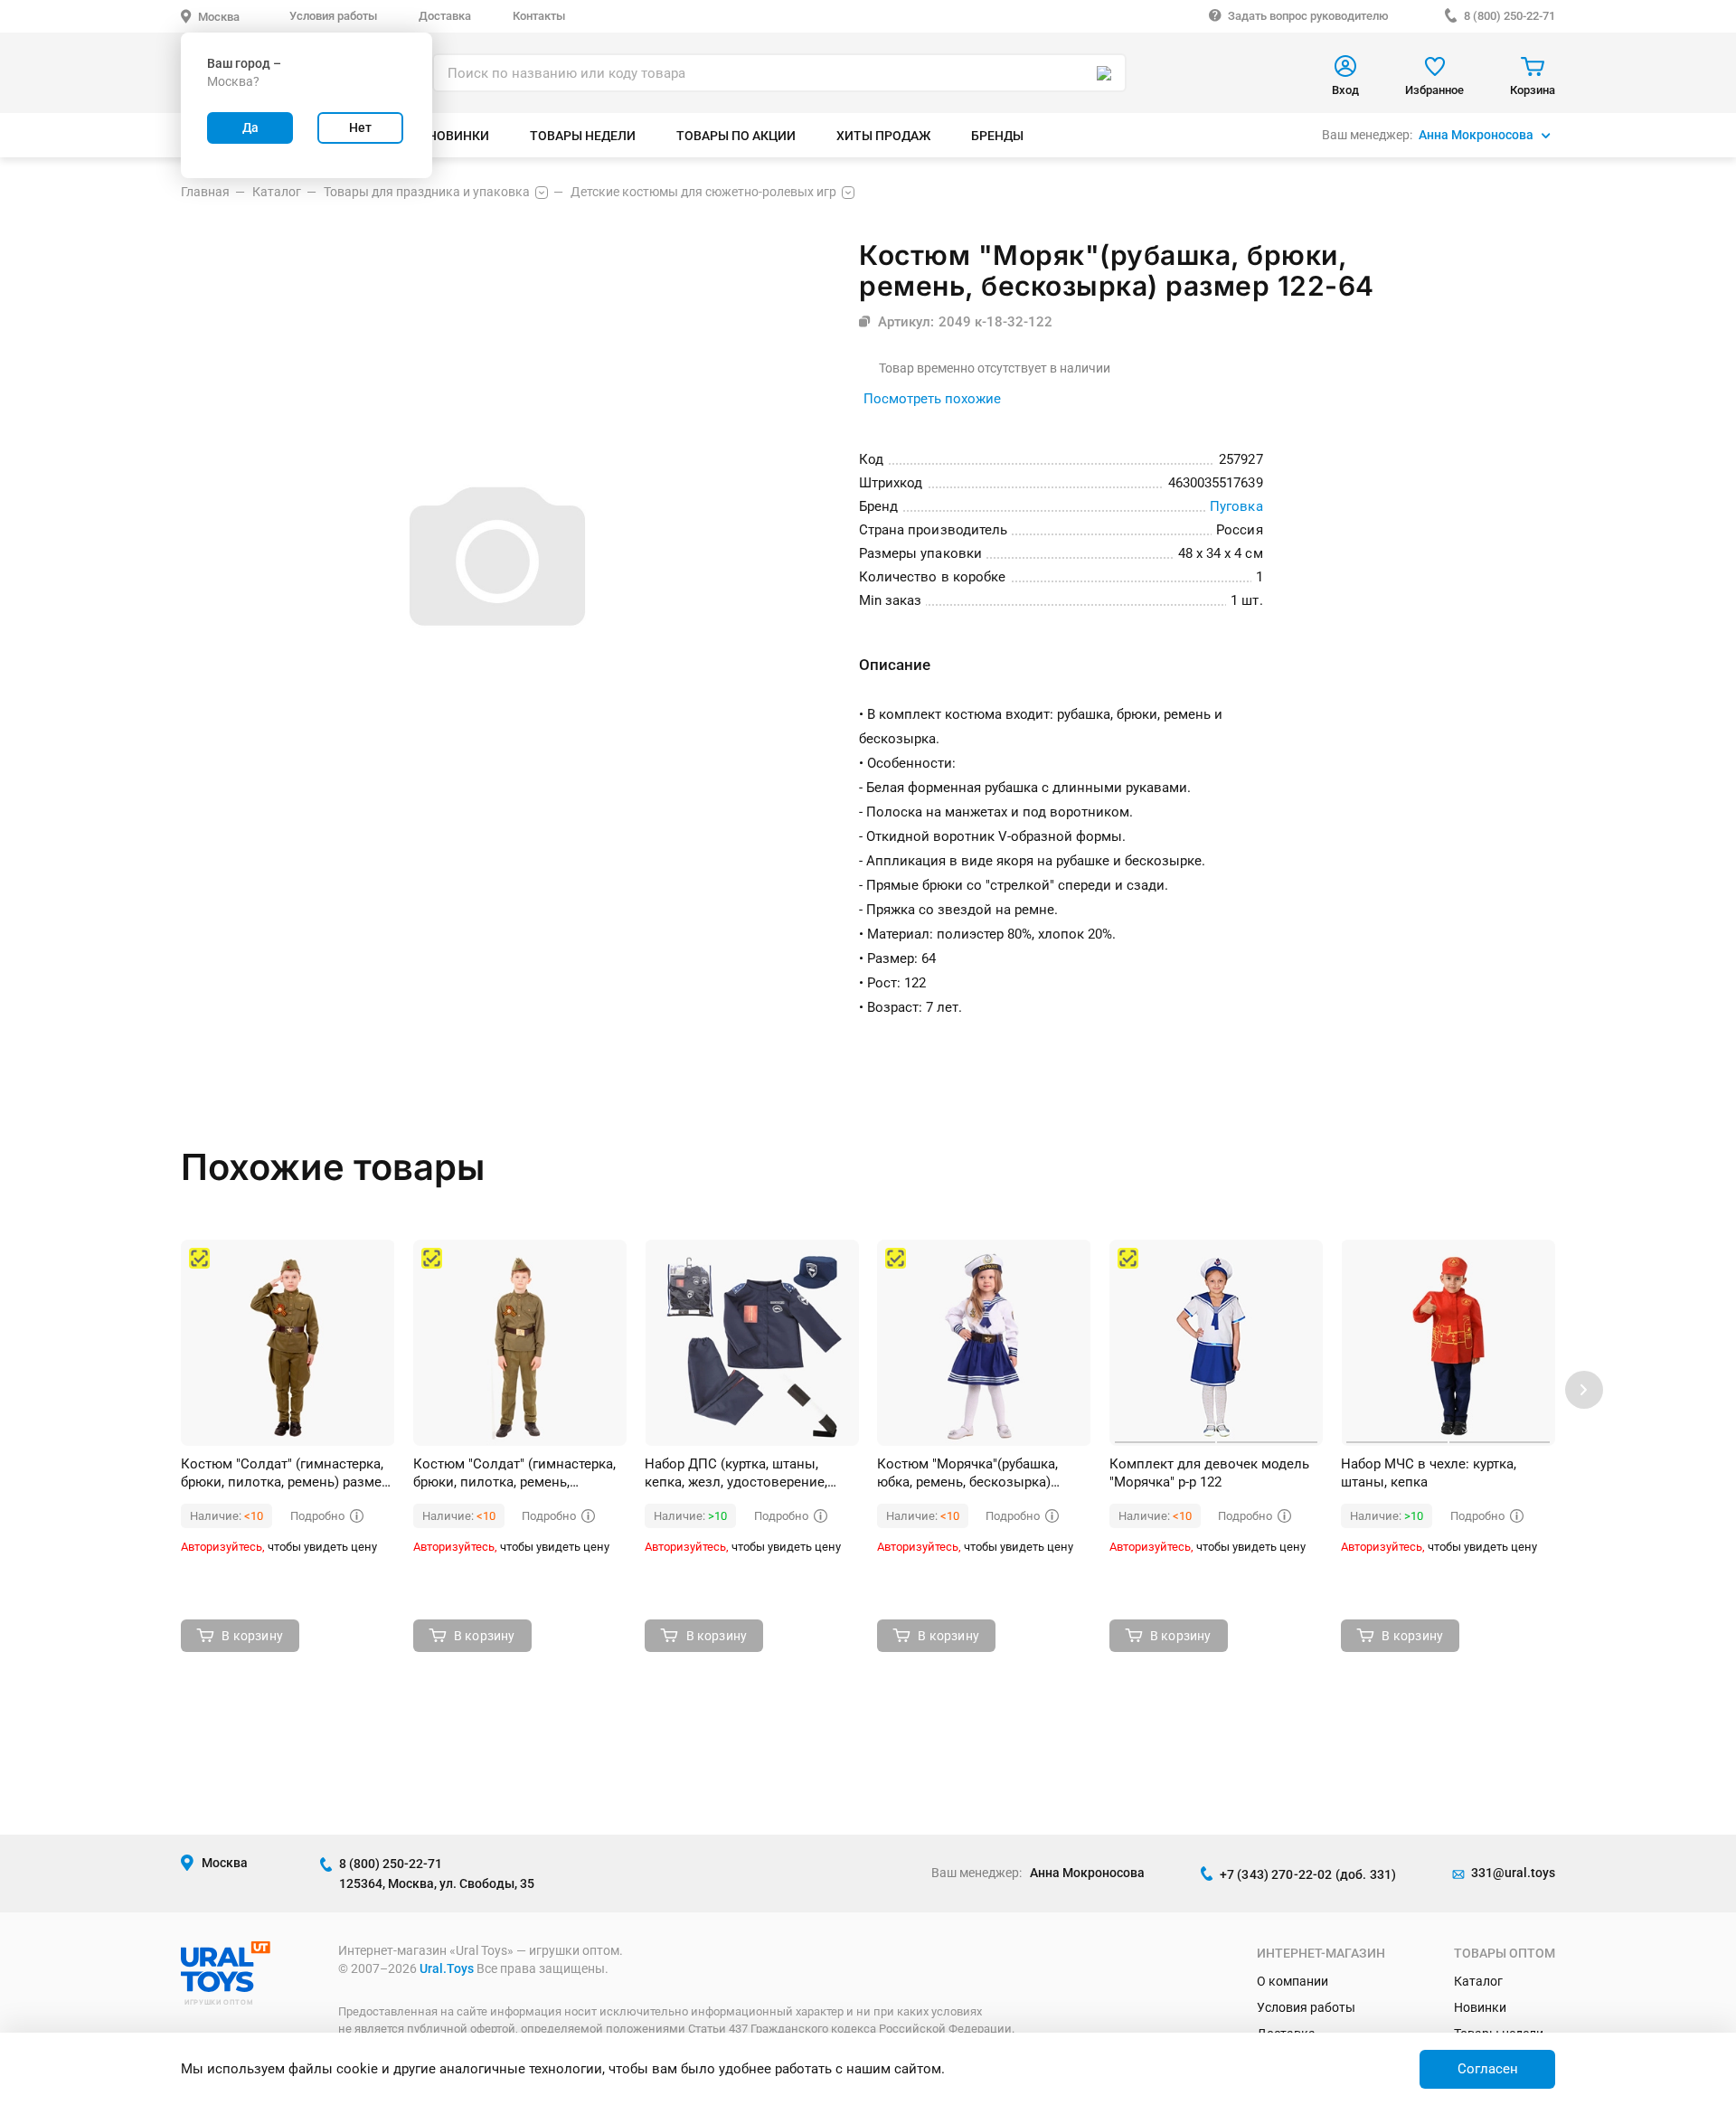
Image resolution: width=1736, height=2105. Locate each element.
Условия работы (333, 16)
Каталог (1478, 1981)
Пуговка (1236, 506)
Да (250, 127)
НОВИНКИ (458, 136)
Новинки (1480, 2007)
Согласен (1488, 2069)
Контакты (539, 16)
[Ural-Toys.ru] (226, 1987)
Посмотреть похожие (932, 399)
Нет (360, 127)
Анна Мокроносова (1476, 135)
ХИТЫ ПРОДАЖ (883, 136)
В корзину (252, 1636)
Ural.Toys (447, 1968)
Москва (219, 17)
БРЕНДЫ (997, 136)
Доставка (445, 16)
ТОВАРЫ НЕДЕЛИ (583, 136)
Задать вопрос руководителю (1308, 16)
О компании (1293, 1981)
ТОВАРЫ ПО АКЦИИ (736, 136)
